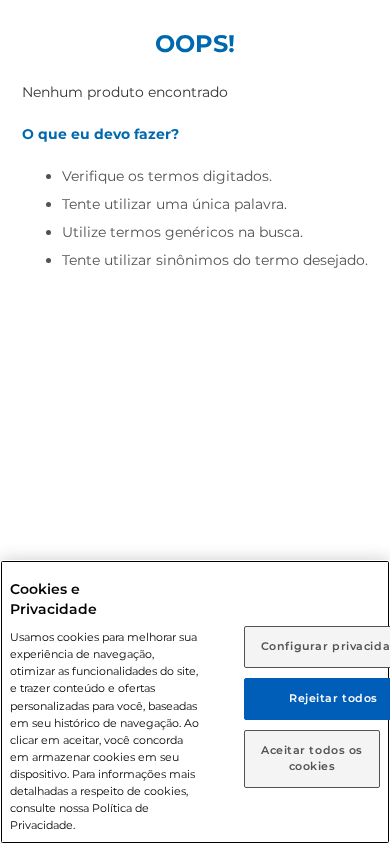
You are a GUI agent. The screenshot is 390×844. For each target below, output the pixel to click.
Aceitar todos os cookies (312, 758)
